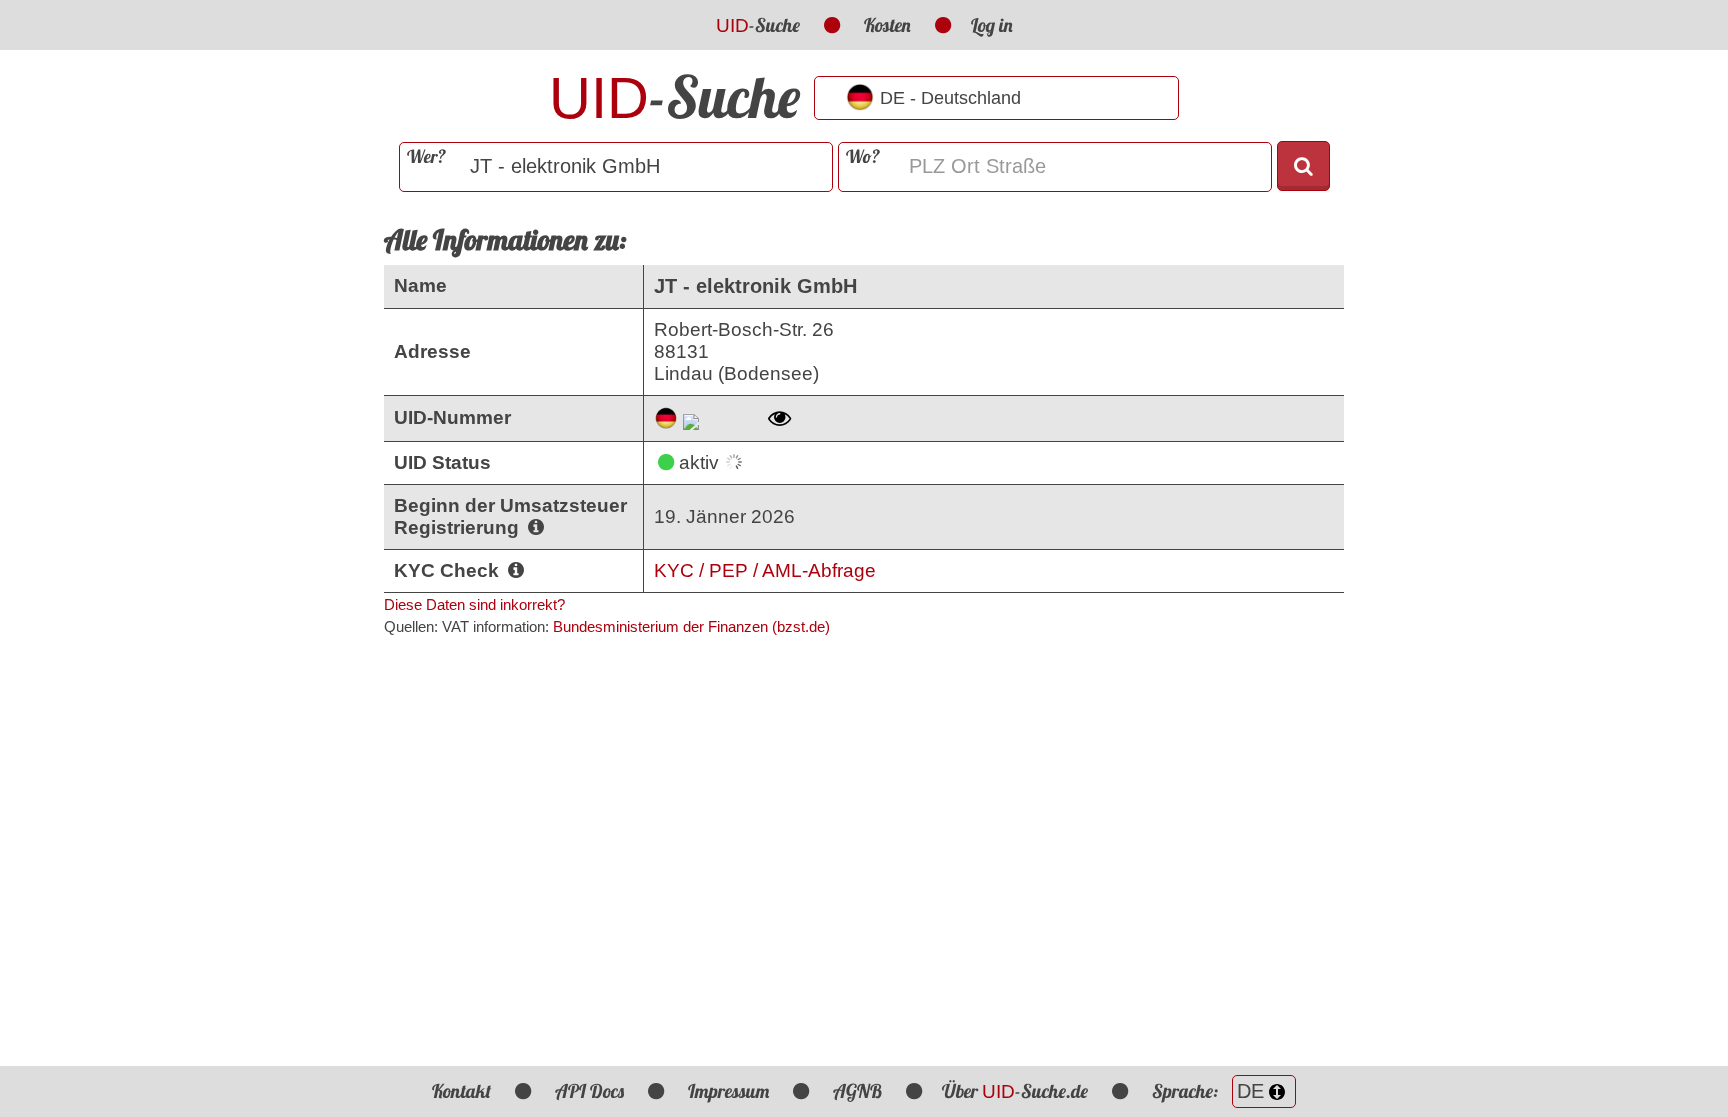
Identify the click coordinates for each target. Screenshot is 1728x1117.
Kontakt (461, 1091)
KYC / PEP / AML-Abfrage (765, 570)
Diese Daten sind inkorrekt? (474, 604)
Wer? (426, 156)
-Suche (758, 25)
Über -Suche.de (1015, 1091)
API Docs (589, 1091)
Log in (992, 25)
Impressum (728, 1091)
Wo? (863, 156)
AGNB (857, 1091)
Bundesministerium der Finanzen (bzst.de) (691, 626)
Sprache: (1187, 1091)
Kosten (887, 25)
